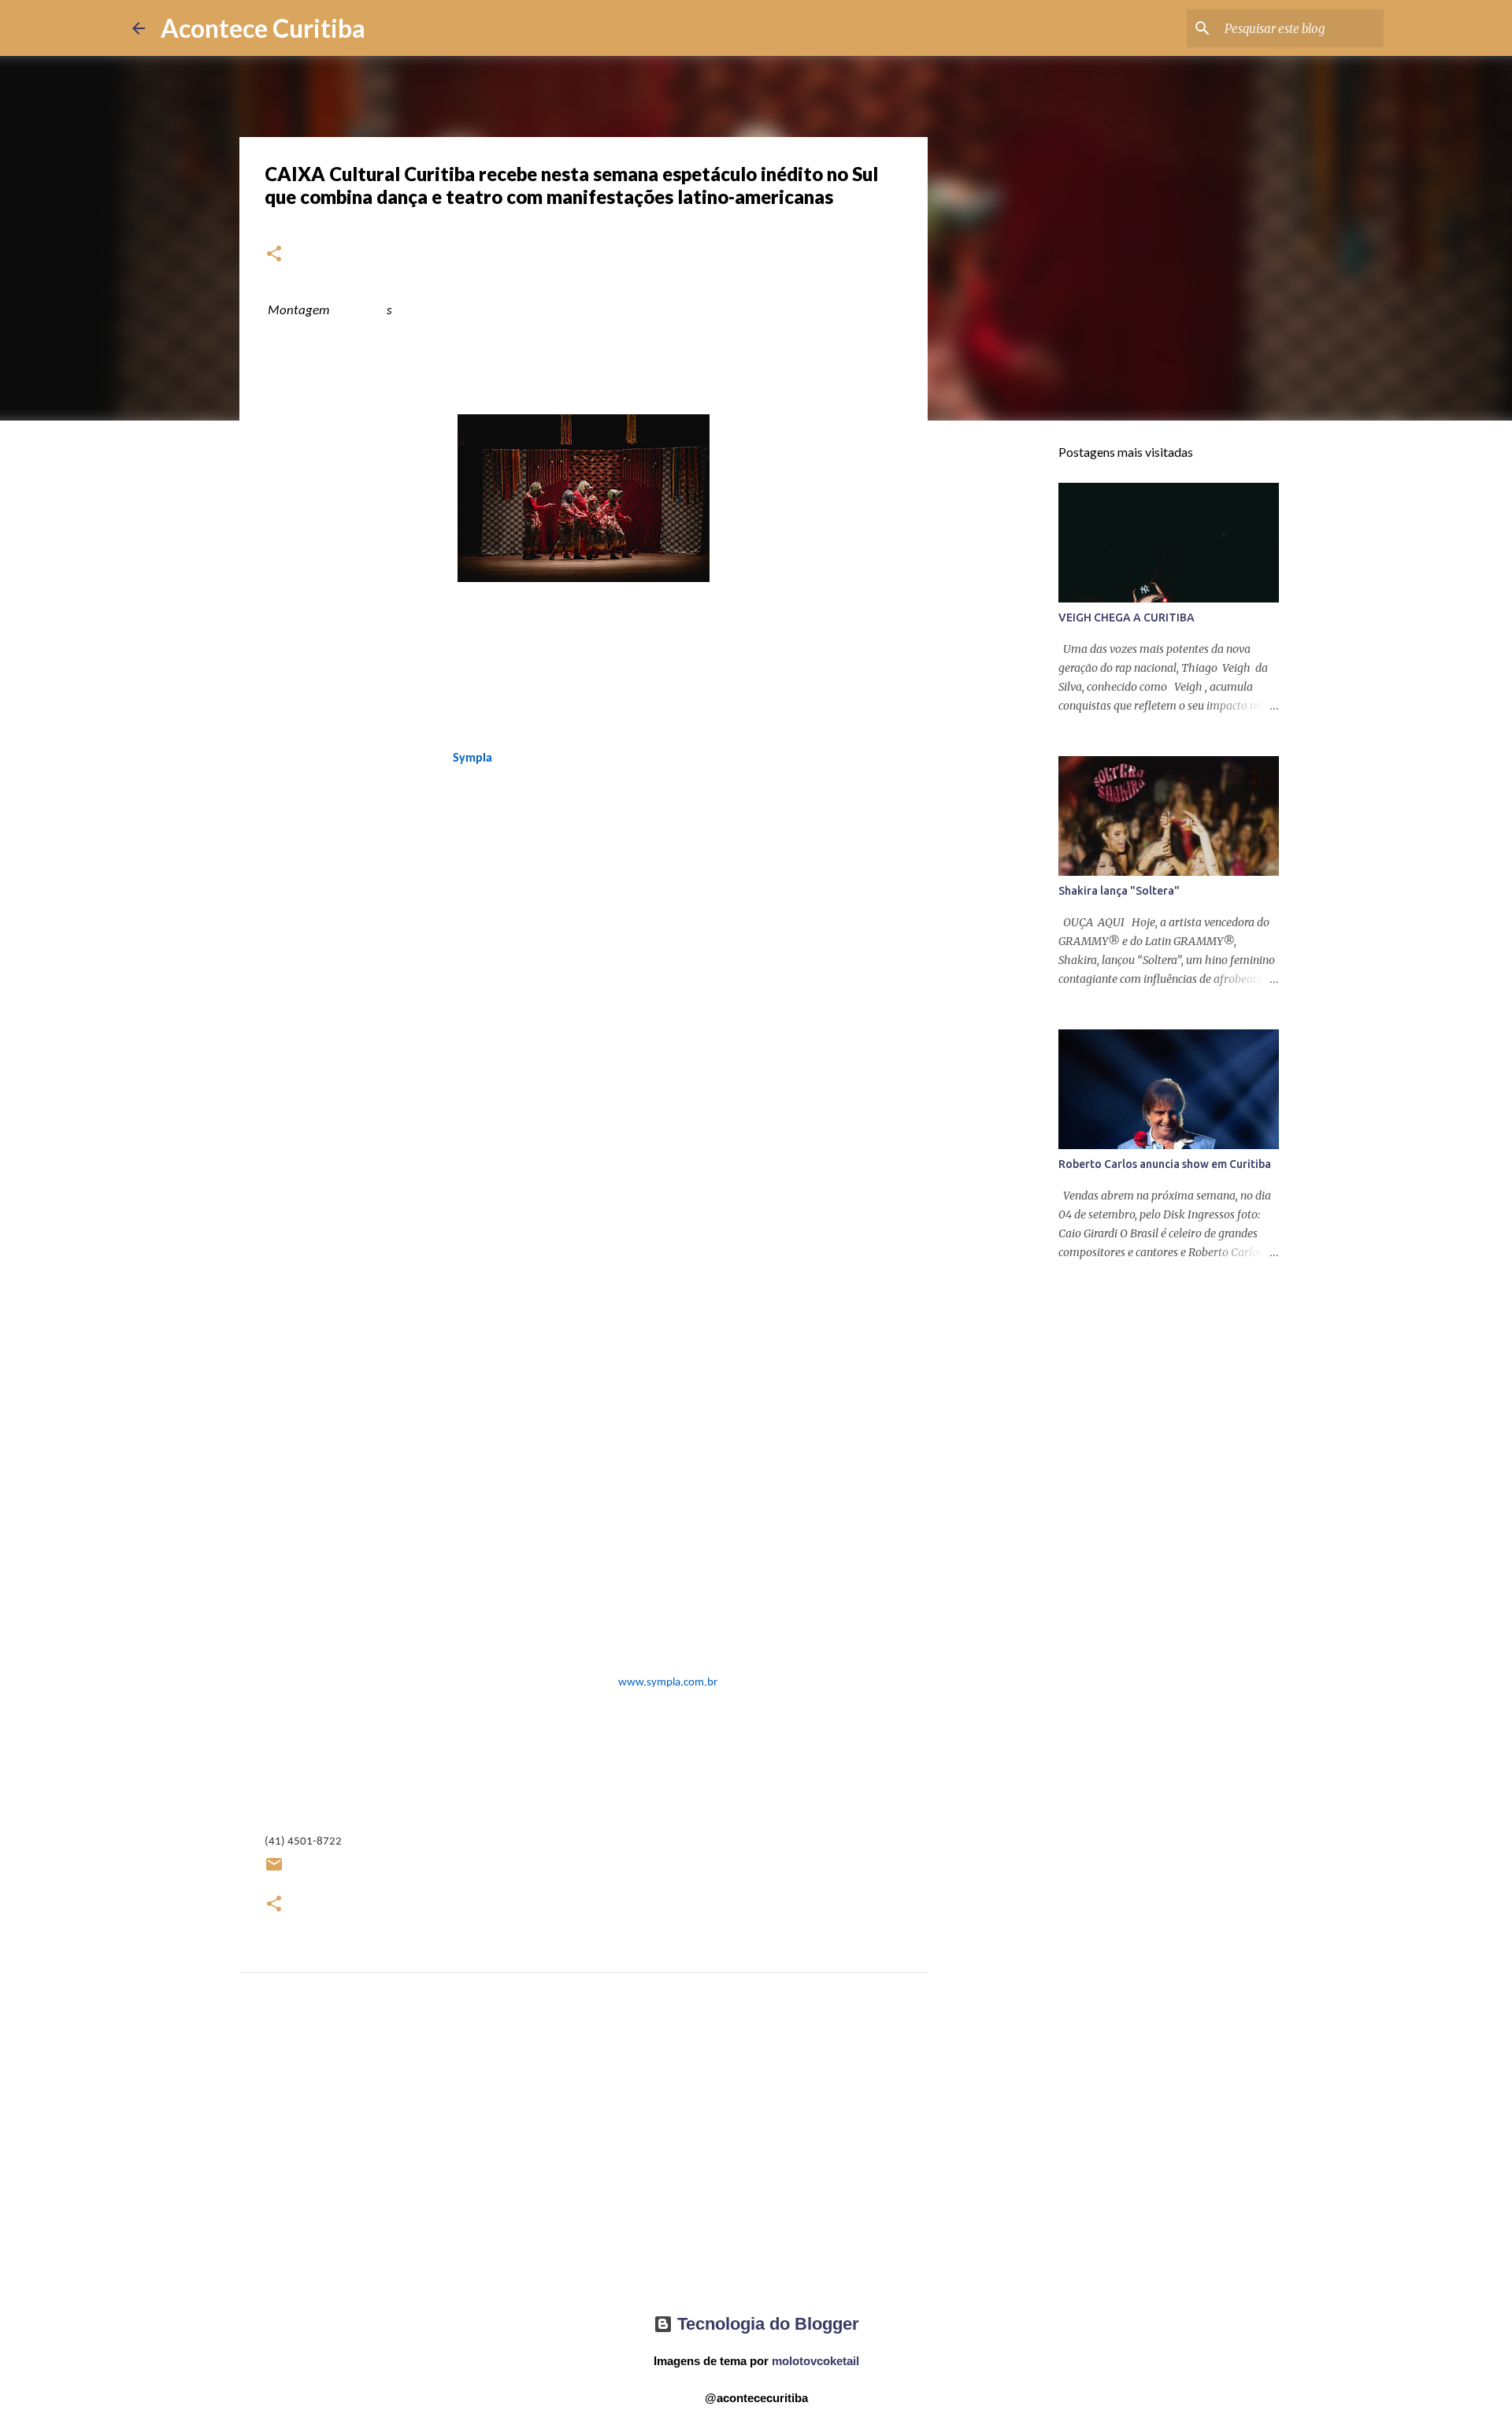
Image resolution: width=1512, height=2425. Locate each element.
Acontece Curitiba (263, 28)
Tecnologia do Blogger (766, 2324)
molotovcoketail (815, 2361)
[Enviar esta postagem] (274, 1870)
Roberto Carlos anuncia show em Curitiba (1165, 1164)
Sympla (472, 758)
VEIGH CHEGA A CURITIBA (1127, 617)
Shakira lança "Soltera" (1119, 891)
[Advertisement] (584, 2157)
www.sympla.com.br (668, 1683)
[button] (274, 255)
